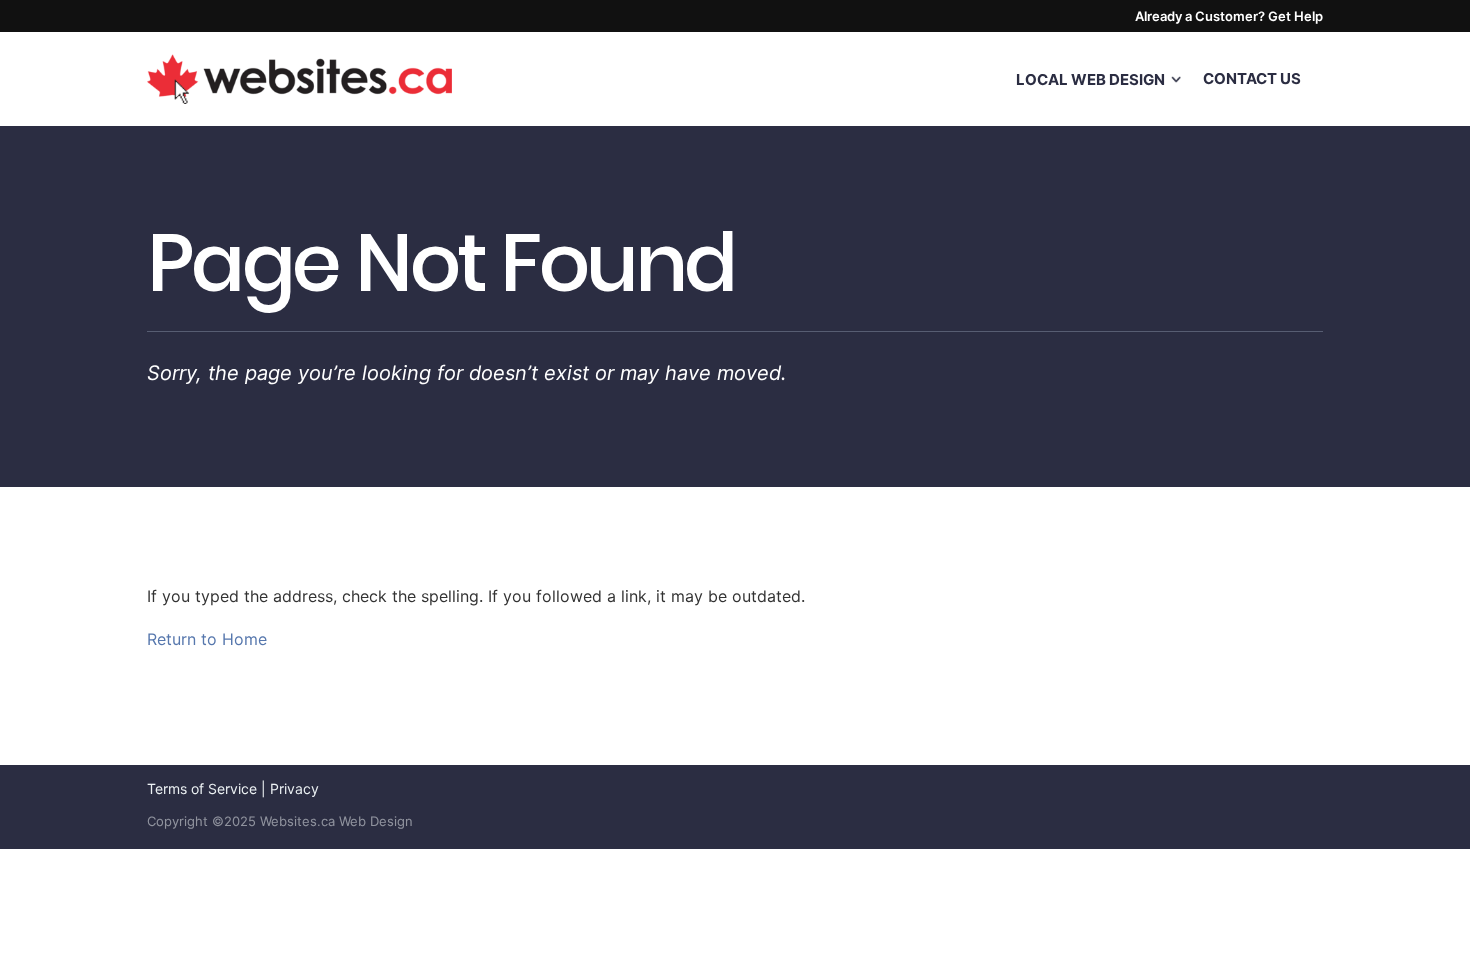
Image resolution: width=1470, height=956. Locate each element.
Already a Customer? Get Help (1229, 16)
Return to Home (207, 639)
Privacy (294, 788)
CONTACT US (1252, 78)
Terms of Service (202, 788)
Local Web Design (1090, 79)
